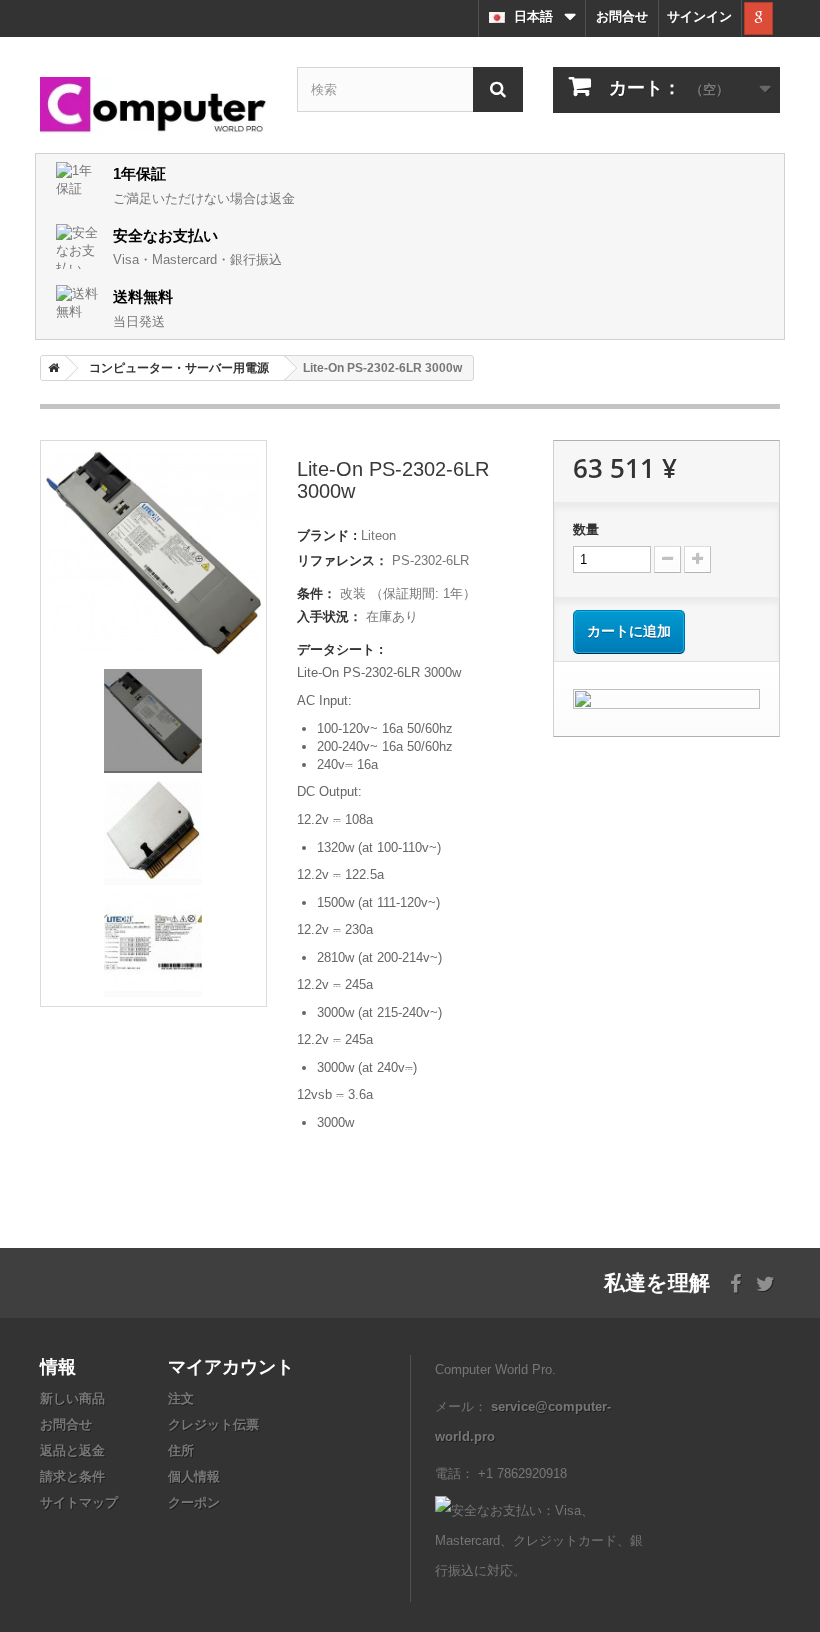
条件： (316, 593)
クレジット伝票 (213, 1424)
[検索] (498, 89)
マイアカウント (231, 1366)
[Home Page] (50, 368)
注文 (181, 1398)
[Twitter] (765, 1281)
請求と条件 (72, 1476)
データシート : (340, 649)
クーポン (194, 1502)
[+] (697, 559)
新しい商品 (72, 1398)
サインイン (699, 16)
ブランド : (327, 535)
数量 (586, 529)
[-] (667, 559)
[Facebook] (735, 1281)
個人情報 (194, 1476)
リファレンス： (342, 560)
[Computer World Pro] (153, 106)
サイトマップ (79, 1502)
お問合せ (622, 16)
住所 (181, 1450)
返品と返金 (72, 1450)
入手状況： (329, 616)
